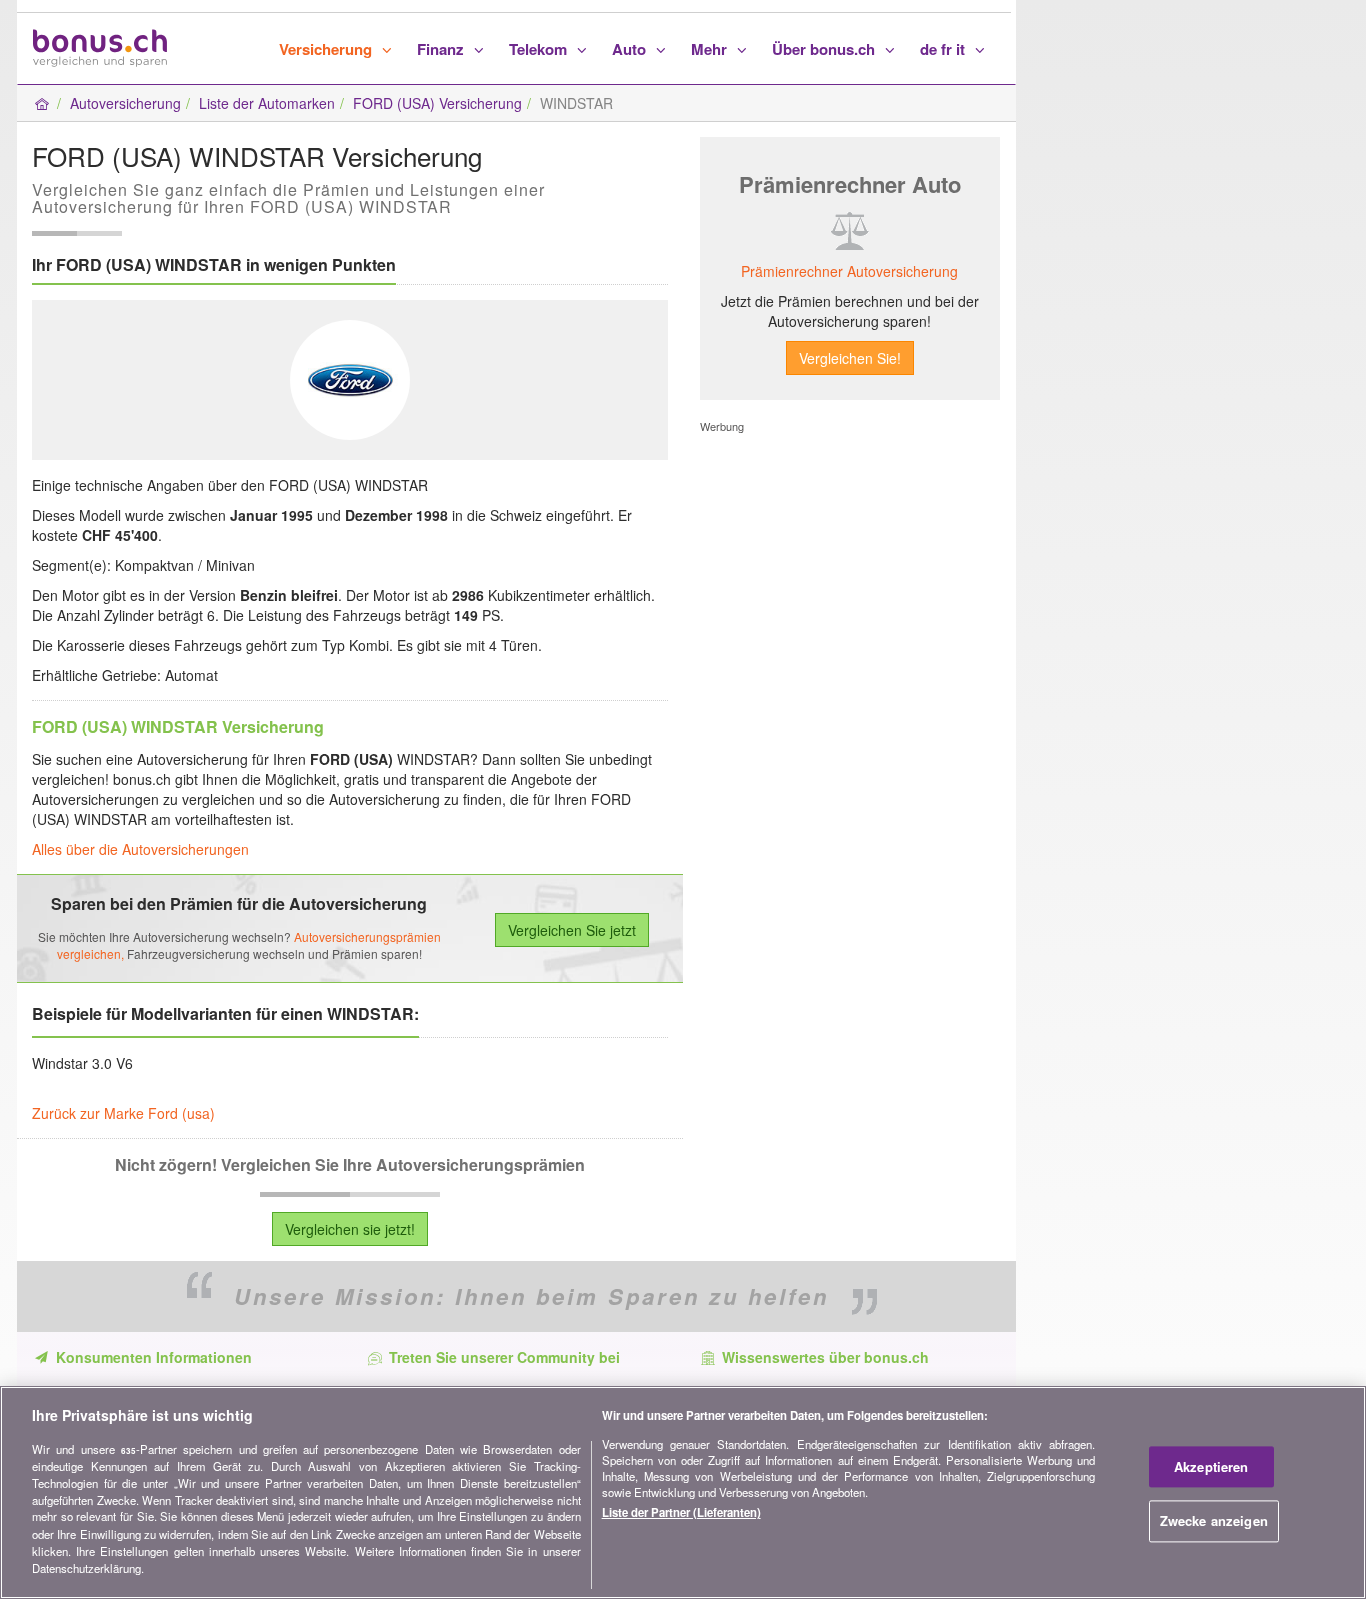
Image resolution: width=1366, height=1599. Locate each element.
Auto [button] (631, 49)
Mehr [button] (711, 49)
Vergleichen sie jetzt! (350, 1229)
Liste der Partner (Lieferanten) (681, 1513)
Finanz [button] (442, 49)
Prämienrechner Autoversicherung (849, 271)
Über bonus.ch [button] (825, 49)
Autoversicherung (125, 103)
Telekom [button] (540, 49)
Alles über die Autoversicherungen (140, 849)
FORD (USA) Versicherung (437, 103)
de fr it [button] (944, 49)
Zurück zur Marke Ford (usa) (123, 1113)
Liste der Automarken (267, 103)
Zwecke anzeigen (1214, 1521)
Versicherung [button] (327, 49)
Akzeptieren (1211, 1466)
